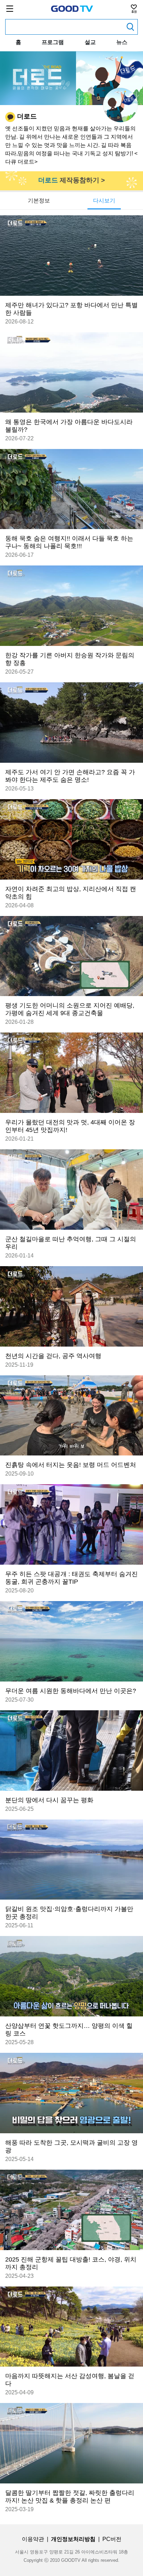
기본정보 (39, 201)
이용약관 (33, 2539)
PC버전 (112, 2539)
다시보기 (104, 201)
